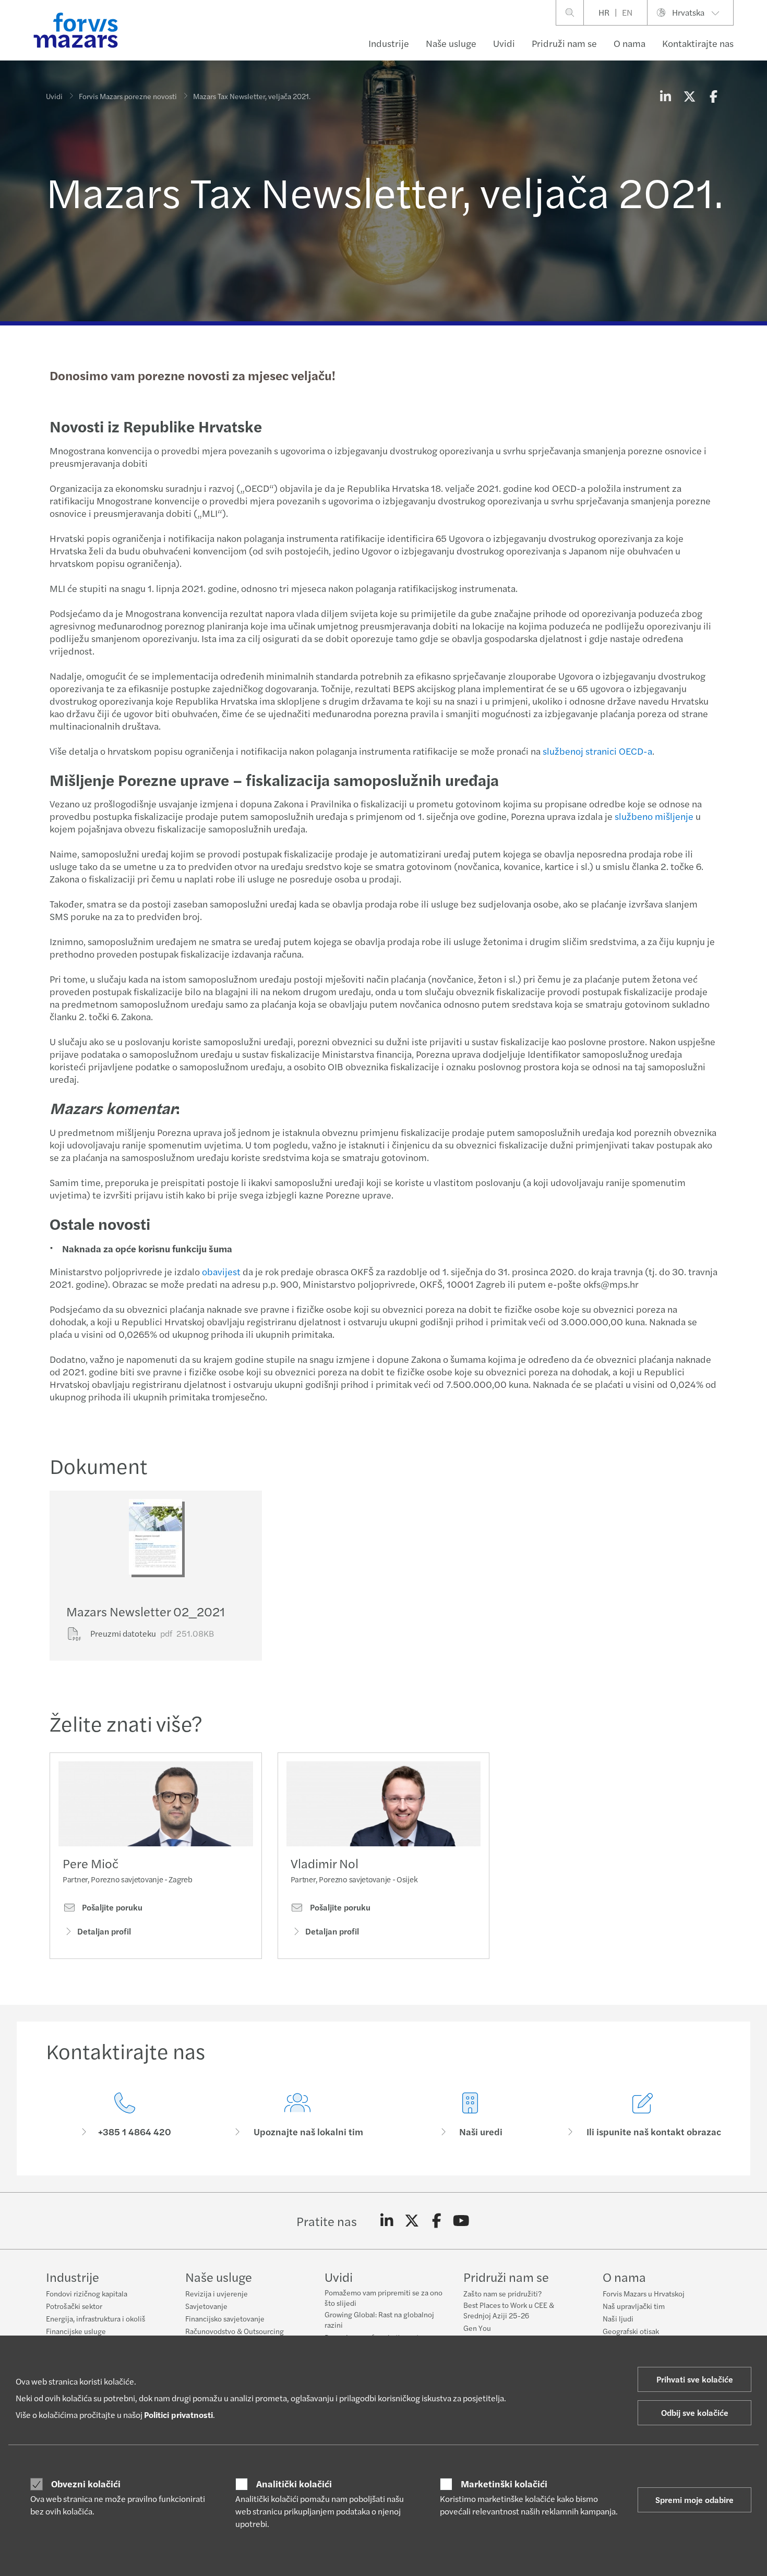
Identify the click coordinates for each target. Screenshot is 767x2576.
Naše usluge (451, 43)
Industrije (389, 43)
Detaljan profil (104, 1931)
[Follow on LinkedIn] (387, 2221)
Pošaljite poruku (111, 1907)
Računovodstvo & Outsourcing (235, 2331)
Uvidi (504, 43)
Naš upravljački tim (634, 2306)
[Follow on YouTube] (462, 2221)
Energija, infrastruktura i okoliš (96, 2318)
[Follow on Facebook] (436, 2221)
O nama (630, 43)
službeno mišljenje (654, 816)
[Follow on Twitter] (412, 2221)
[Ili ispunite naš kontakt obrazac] (643, 2115)
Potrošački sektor (74, 2306)
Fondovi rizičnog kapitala (87, 2293)
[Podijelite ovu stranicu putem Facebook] (713, 96)
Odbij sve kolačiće (695, 2412)
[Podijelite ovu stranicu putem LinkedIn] (665, 96)
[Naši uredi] (470, 2115)
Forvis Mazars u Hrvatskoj (644, 2293)
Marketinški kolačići (504, 2484)
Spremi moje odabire (694, 2500)
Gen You (477, 2328)
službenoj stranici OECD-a (597, 751)
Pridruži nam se (564, 43)
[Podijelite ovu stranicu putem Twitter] (689, 96)
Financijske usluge (76, 2331)
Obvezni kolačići (86, 2484)
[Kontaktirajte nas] (124, 2115)
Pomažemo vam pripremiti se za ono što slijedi (383, 2297)
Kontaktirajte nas (698, 43)
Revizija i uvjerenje (217, 2293)
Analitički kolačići (294, 2484)
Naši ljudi (618, 2318)
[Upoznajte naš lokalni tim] (297, 2115)
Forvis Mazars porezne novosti (128, 96)
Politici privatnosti (178, 2415)
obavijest (221, 1271)
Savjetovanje (206, 2306)
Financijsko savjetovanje (225, 2318)
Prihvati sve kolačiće (695, 2379)
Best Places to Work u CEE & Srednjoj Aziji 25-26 (509, 2310)
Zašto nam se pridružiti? (502, 2293)
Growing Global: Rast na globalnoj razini (379, 2319)
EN (627, 12)
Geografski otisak (631, 2331)
